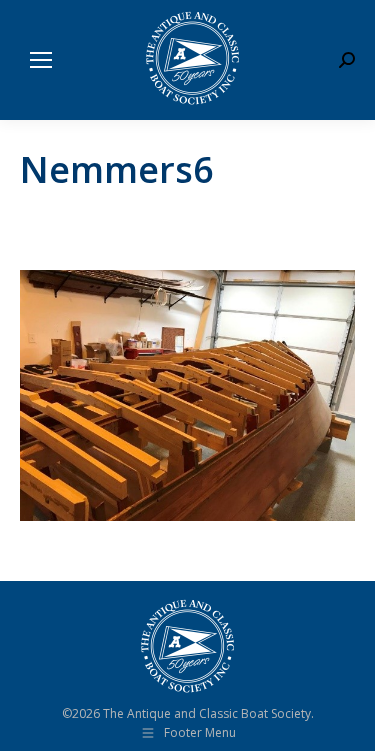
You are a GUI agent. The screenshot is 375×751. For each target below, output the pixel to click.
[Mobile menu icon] (41, 60)
